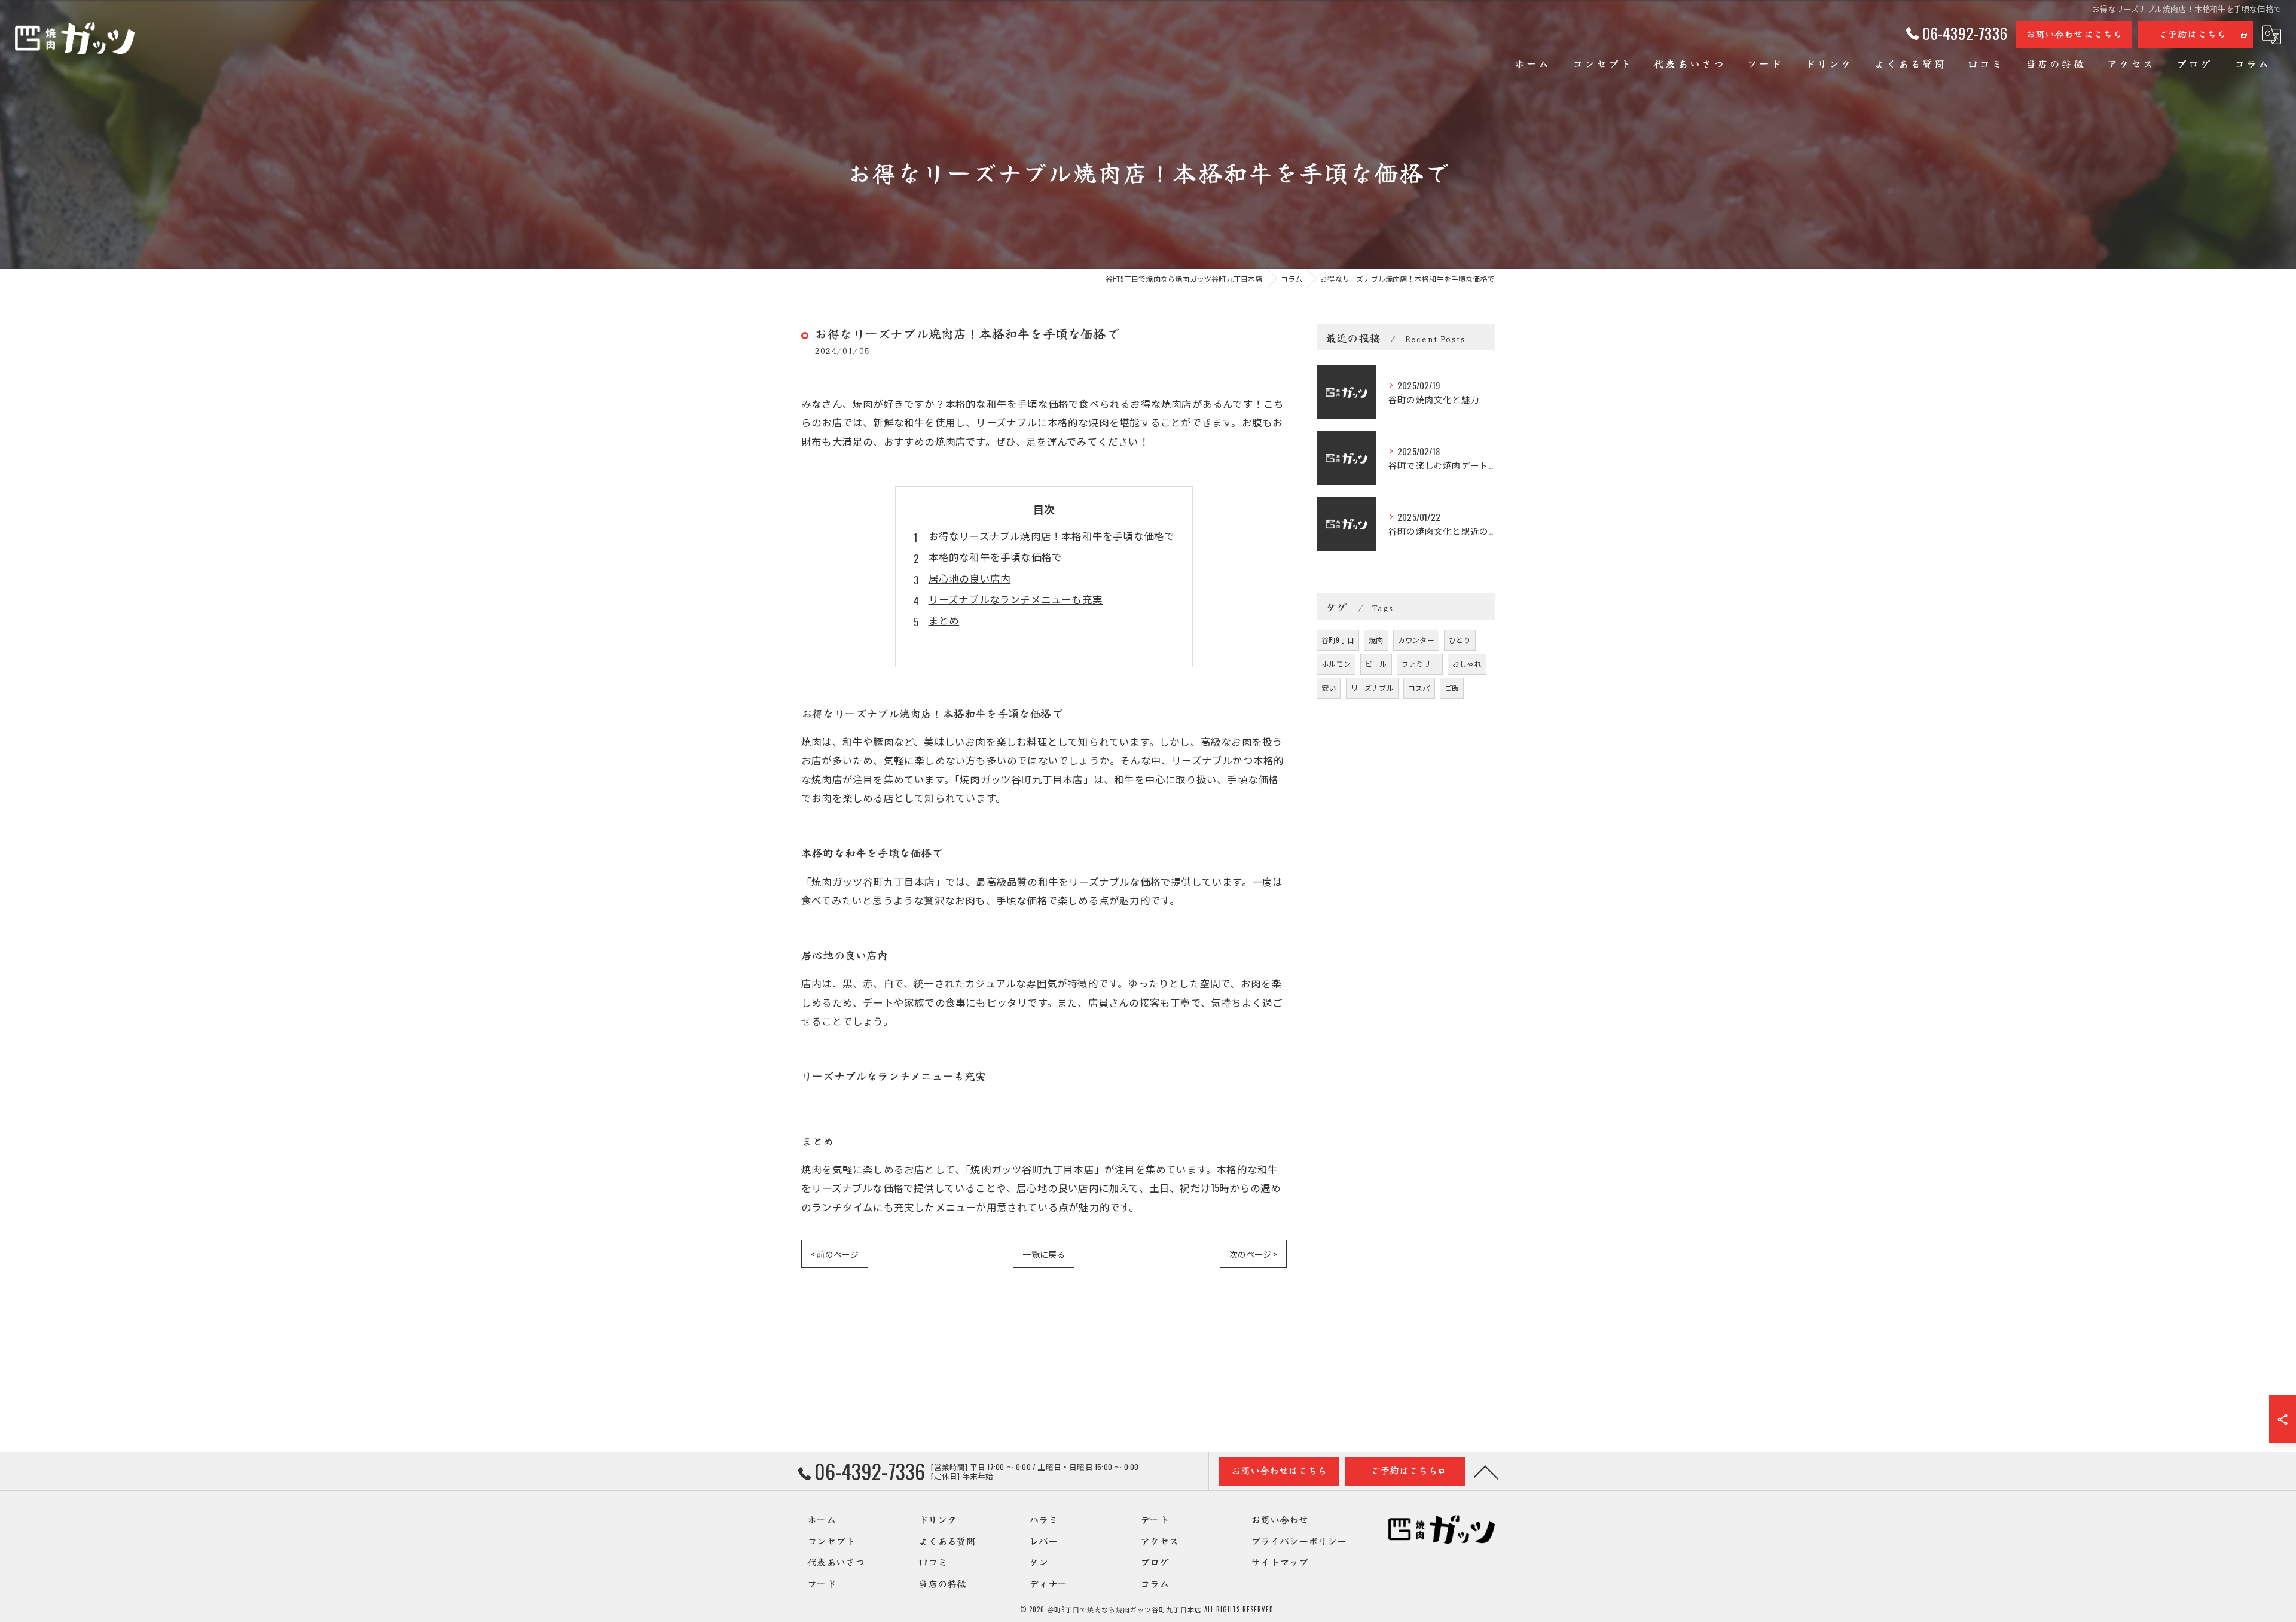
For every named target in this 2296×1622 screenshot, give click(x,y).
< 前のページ (835, 1254)
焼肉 (1376, 640)
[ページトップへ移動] (1486, 1471)
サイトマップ (1280, 1562)
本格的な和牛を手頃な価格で (996, 557)
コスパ (1419, 687)
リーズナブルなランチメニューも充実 (1016, 599)
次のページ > (1253, 1254)
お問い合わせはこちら (2074, 33)
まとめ (944, 620)
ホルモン (1336, 664)
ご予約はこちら (2192, 33)
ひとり (1460, 640)
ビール (1376, 664)
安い (1329, 687)
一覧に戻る (1044, 1254)
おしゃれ (1467, 664)
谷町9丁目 (1338, 640)
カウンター (1416, 640)
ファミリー (1420, 664)
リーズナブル (1372, 687)
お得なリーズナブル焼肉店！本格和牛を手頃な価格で (1052, 536)
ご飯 (1452, 687)
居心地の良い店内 (970, 578)
